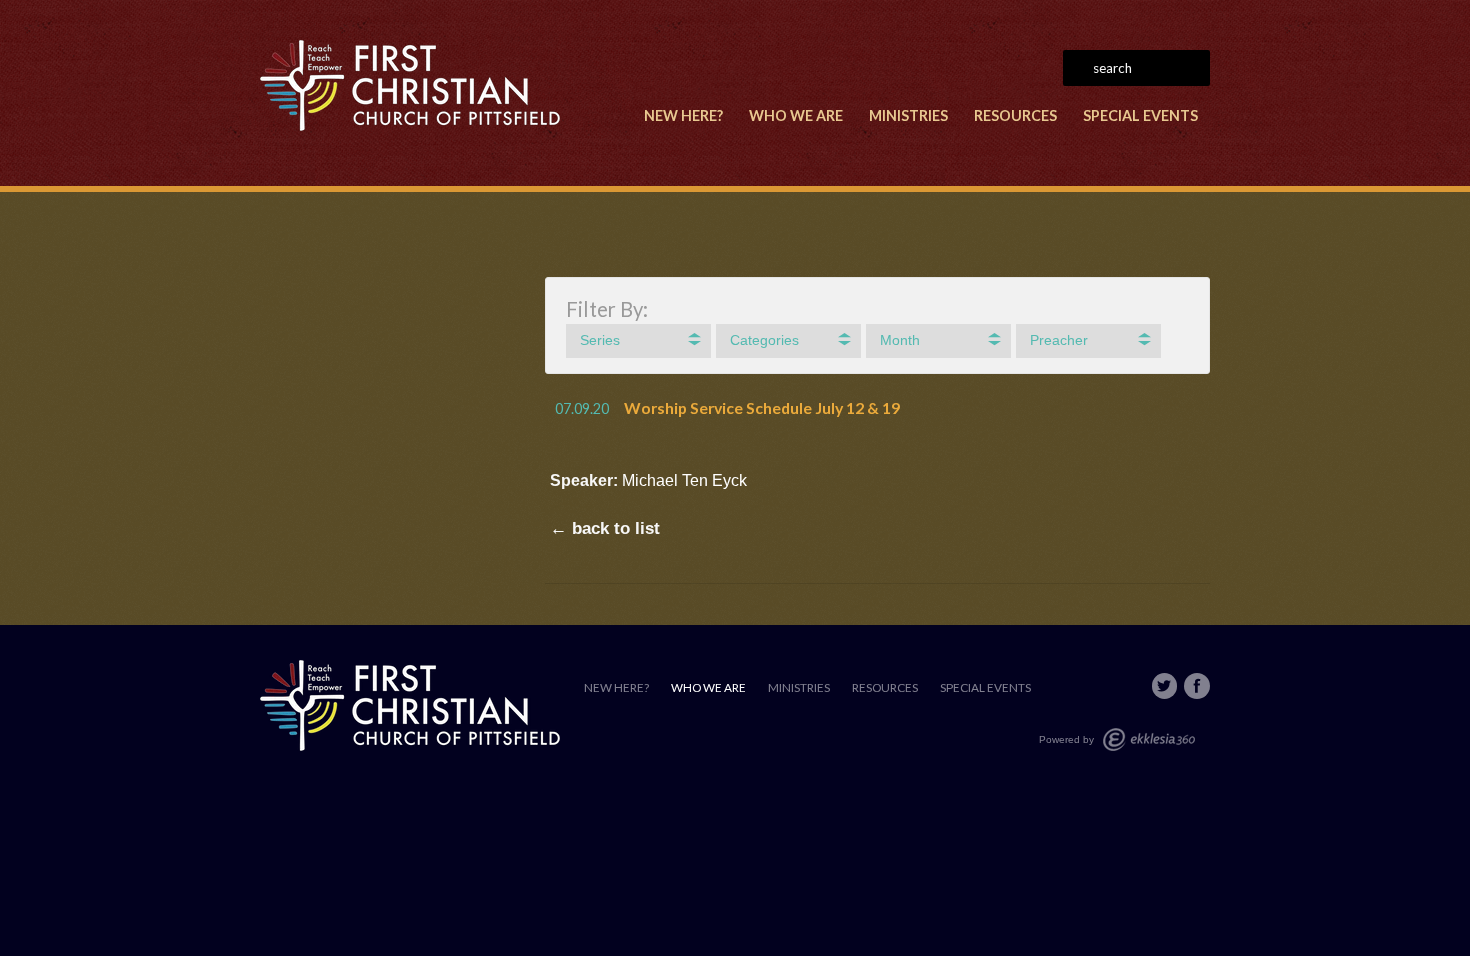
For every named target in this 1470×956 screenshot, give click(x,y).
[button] (638, 341)
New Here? (683, 115)
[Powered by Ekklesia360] (1149, 739)
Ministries (908, 115)
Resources (1015, 115)
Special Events (1140, 115)
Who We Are (796, 115)
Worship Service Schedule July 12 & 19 (762, 407)
